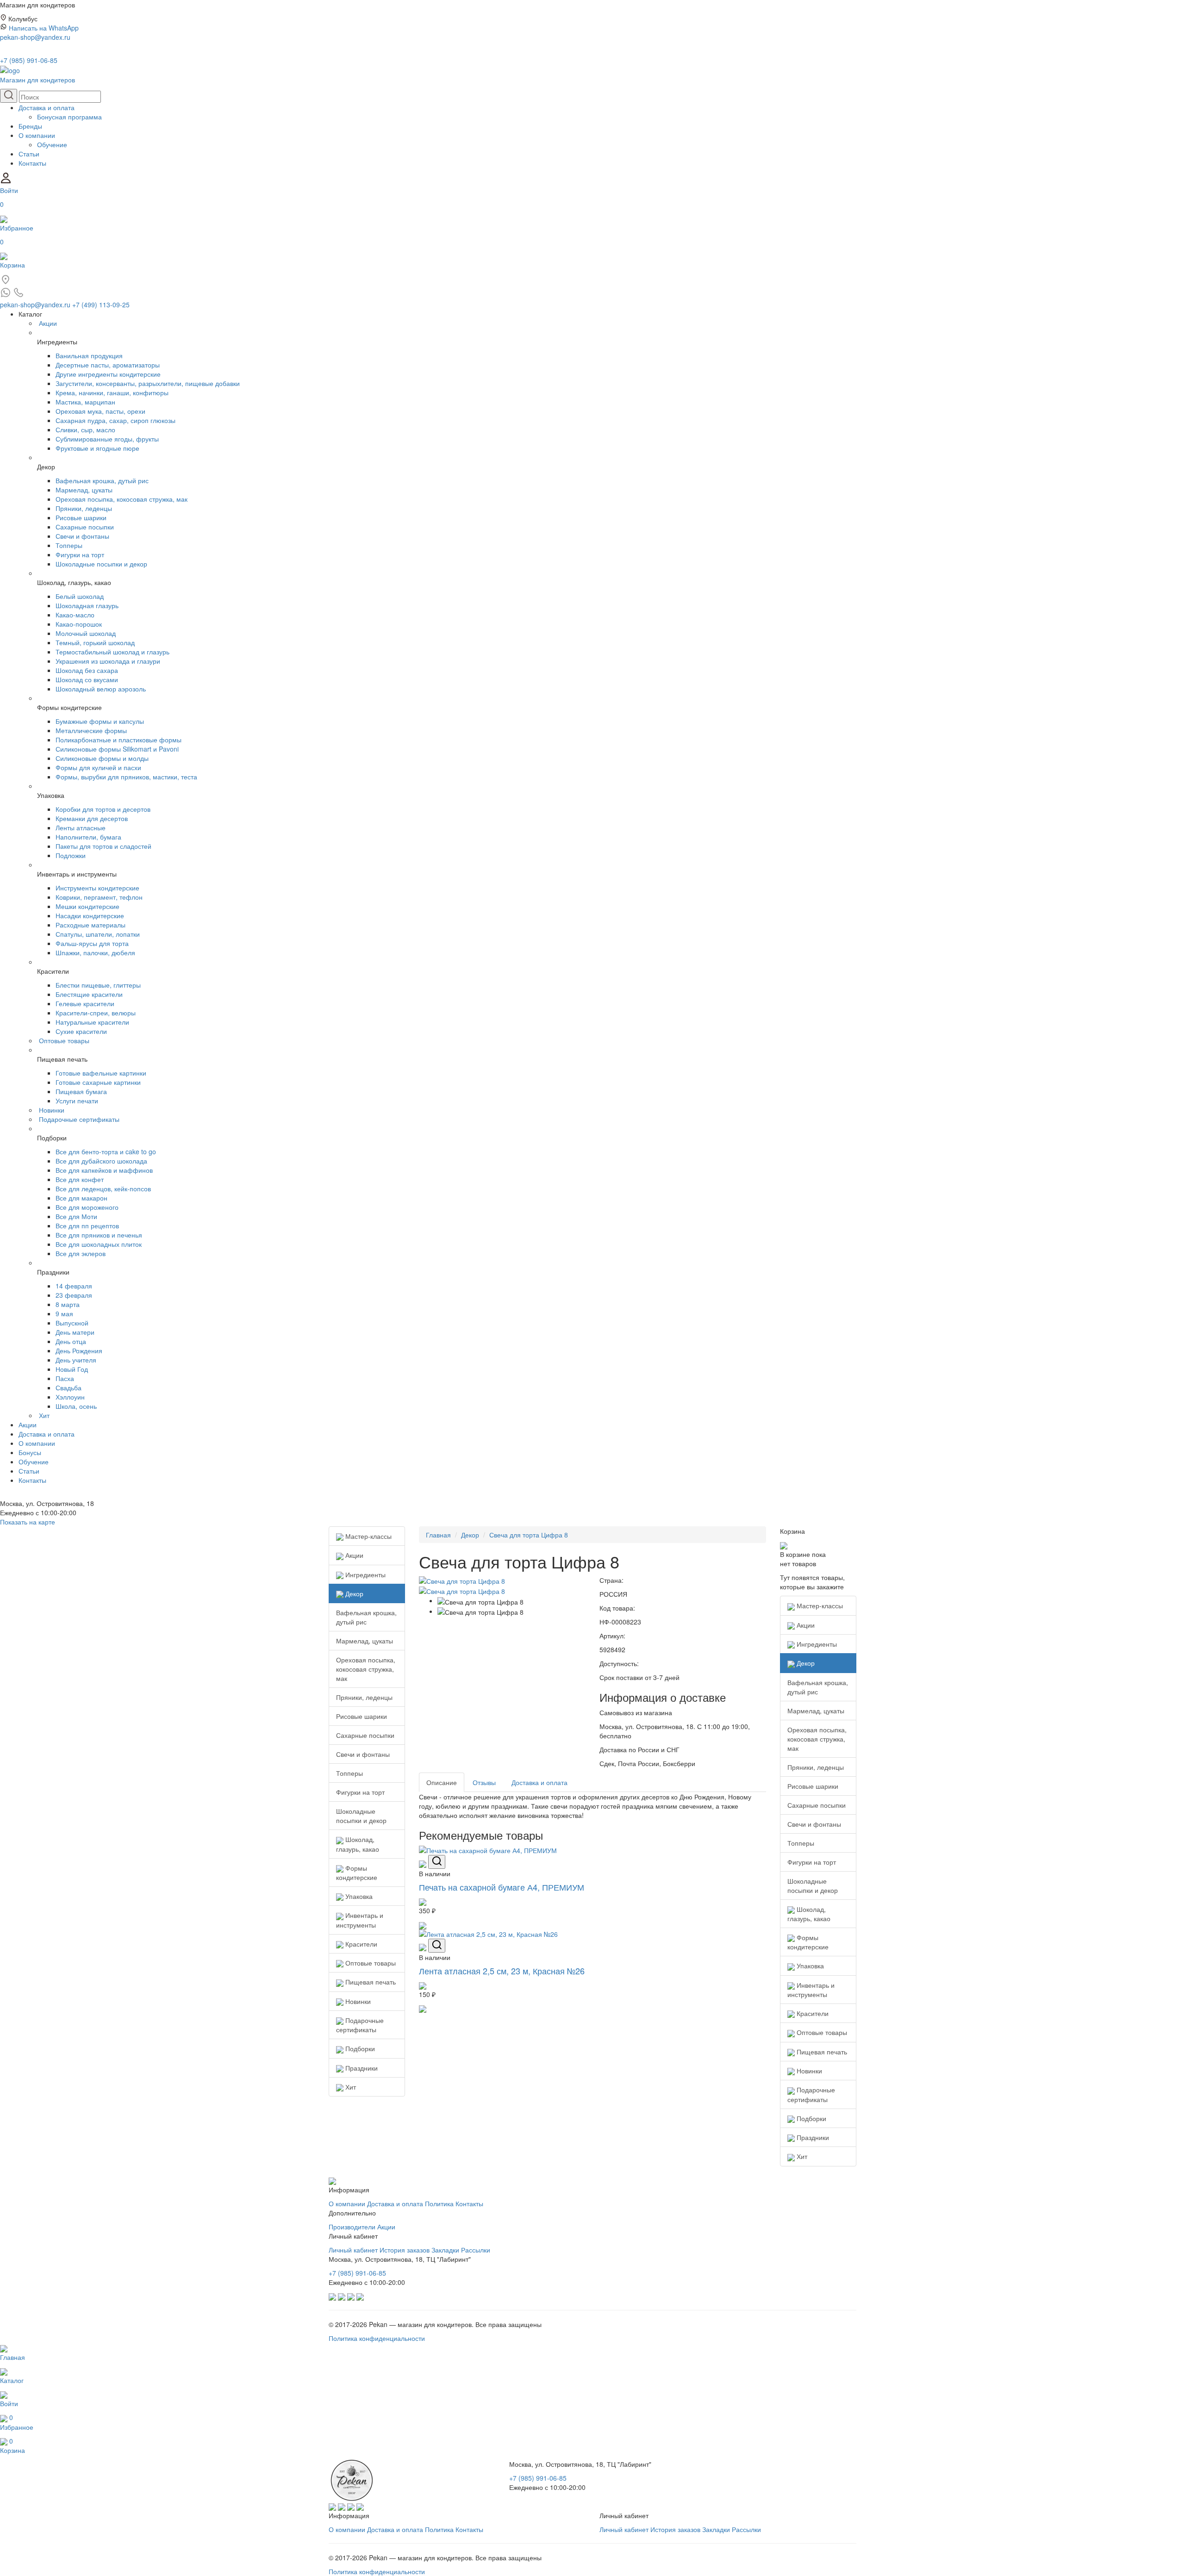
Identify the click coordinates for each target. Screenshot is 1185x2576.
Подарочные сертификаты (79, 1119)
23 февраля (74, 1295)
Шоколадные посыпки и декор (101, 564)
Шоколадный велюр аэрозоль (101, 689)
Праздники (361, 2068)
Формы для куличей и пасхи (98, 767)
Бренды (30, 126)
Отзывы (484, 1782)
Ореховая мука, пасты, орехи (100, 411)
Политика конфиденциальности (377, 2338)
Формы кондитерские (357, 1873)
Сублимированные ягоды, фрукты (107, 439)
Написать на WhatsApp (44, 28)
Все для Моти (76, 1216)
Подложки (71, 855)
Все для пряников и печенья (99, 1235)
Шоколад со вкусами (87, 679)
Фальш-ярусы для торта (92, 943)
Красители (360, 1944)
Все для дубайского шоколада (101, 1161)
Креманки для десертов (92, 818)
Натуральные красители (92, 1022)
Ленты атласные (81, 828)
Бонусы (30, 1452)
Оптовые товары (64, 1040)
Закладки (445, 2250)
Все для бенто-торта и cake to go (106, 1151)
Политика (439, 2203)
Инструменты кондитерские (97, 888)
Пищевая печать (370, 1982)
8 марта (68, 1304)
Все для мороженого (87, 1207)
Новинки (52, 1110)
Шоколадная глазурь (87, 605)
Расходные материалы (90, 925)
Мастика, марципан (85, 402)
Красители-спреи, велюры (96, 1013)
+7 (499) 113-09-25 (101, 305)
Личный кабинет (353, 2250)
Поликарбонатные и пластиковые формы (118, 740)
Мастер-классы (368, 1536)
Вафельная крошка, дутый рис (102, 480)
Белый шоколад (80, 596)
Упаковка (358, 1896)
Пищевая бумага (81, 1091)
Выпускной (72, 1323)
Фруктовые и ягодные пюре (97, 448)
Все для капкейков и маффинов (104, 1170)
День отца (71, 1341)
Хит (44, 1415)
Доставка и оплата (47, 107)
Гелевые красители (85, 1003)
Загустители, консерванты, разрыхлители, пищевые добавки (148, 383)
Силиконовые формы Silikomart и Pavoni (117, 749)
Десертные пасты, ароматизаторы (108, 365)
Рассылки (476, 2250)
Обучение (52, 144)
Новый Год (72, 1369)
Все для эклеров (81, 1253)
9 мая (64, 1313)
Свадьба (69, 1388)
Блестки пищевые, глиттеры (98, 985)
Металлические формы (91, 730)
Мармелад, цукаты (84, 490)
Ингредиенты (365, 1574)
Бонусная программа (69, 117)
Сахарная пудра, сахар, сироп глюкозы (115, 420)
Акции (48, 323)
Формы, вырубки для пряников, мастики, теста (126, 777)
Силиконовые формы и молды (102, 758)
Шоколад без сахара (87, 670)
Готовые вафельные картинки (101, 1073)
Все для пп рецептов (87, 1226)
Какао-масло (75, 615)
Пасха (65, 1378)
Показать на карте (28, 1522)
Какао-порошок (79, 624)
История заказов (405, 2250)
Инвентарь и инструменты (360, 1920)
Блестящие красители (89, 994)
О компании (37, 135)
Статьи (29, 154)
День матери (75, 1332)
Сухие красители (81, 1031)
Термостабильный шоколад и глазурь (112, 652)
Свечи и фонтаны (82, 536)
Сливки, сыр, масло (85, 429)
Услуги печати (77, 1101)
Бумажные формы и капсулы (100, 721)
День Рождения (79, 1350)
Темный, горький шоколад (95, 642)
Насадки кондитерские (90, 915)
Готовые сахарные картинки (98, 1082)
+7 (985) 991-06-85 (29, 60)
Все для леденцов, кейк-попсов (103, 1188)
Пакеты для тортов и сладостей (103, 846)
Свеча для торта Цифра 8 (529, 1535)
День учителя (76, 1360)
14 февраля (74, 1286)
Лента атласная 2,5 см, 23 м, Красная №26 (502, 1971)
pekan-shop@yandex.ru (35, 37)
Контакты (32, 163)
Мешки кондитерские (87, 906)
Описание (442, 1782)
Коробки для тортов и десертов (103, 809)
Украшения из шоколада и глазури (108, 661)
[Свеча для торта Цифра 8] (462, 1580)
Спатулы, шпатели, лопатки (98, 934)
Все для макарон (81, 1198)
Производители (352, 2227)
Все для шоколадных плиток (99, 1244)
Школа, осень (76, 1406)
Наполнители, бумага (88, 837)
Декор (353, 1593)
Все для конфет (80, 1179)
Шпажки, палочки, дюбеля (95, 952)
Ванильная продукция (89, 355)
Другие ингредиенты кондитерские (108, 374)
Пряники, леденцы (84, 508)
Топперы (69, 545)
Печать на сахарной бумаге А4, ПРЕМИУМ (502, 1887)
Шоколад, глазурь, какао (358, 1844)
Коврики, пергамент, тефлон (99, 897)
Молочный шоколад (86, 633)
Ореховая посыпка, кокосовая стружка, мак (122, 499)
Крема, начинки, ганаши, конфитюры (112, 392)
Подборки (359, 2048)
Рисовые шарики (81, 517)
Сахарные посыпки (85, 527)
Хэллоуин (70, 1397)
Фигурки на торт (80, 554)
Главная (438, 1535)
